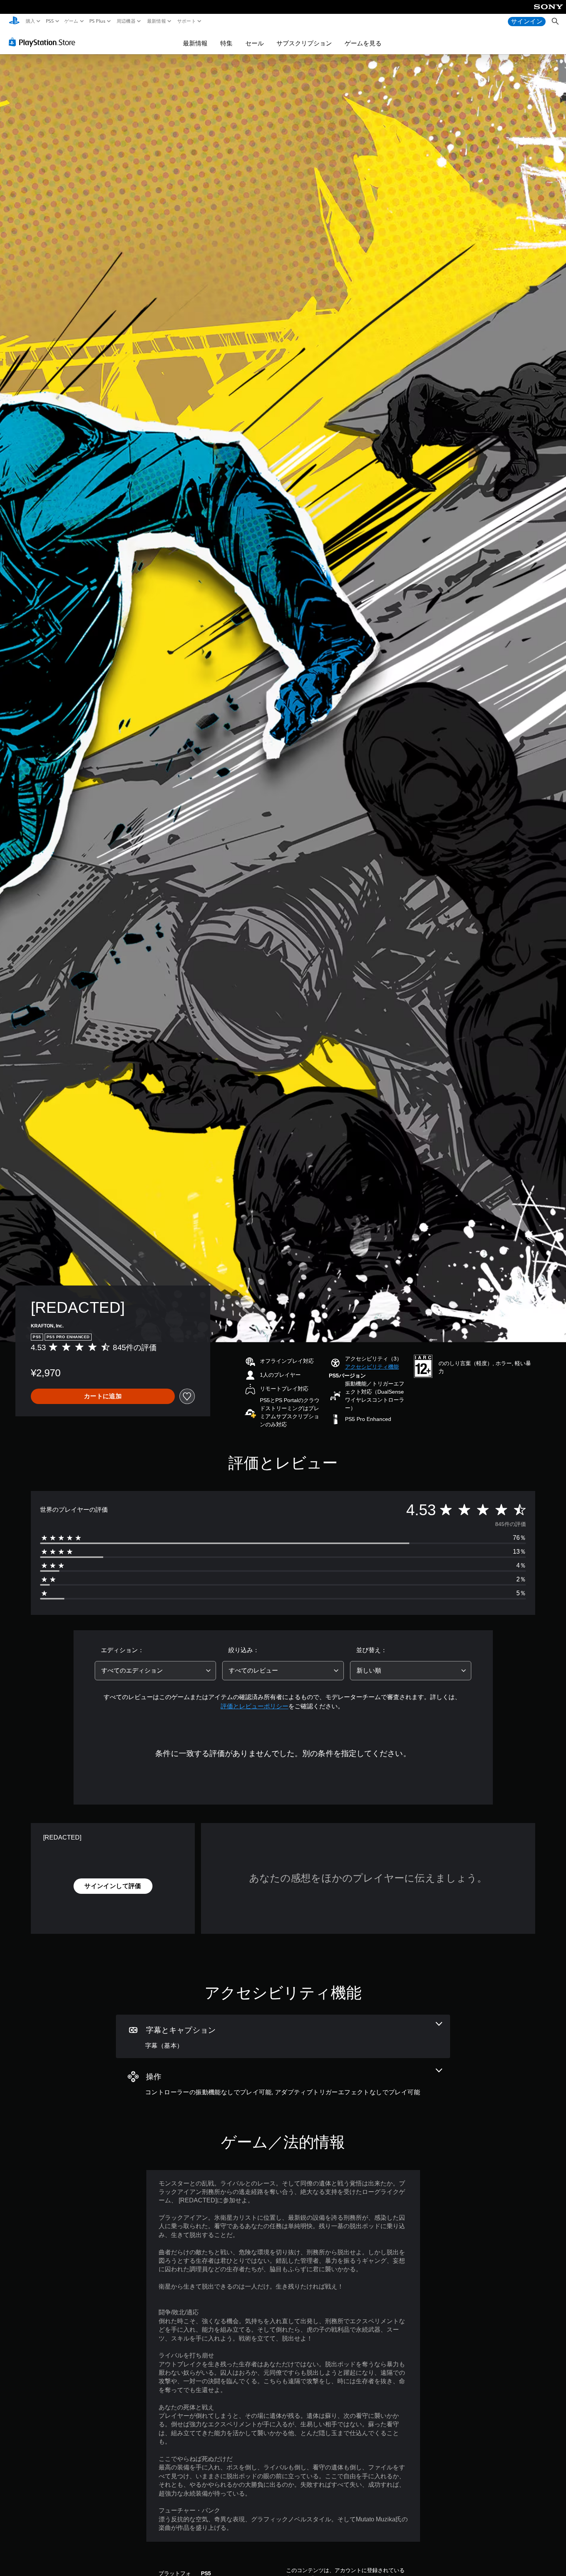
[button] (372, 1367)
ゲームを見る (363, 43)
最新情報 (156, 21)
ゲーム (71, 21)
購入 (31, 21)
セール (255, 43)
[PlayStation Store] (44, 42)
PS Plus (97, 21)
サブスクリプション (304, 43)
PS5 (49, 21)
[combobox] (156, 1671)
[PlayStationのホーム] (14, 21)
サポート (187, 21)
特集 (226, 43)
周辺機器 (126, 21)
